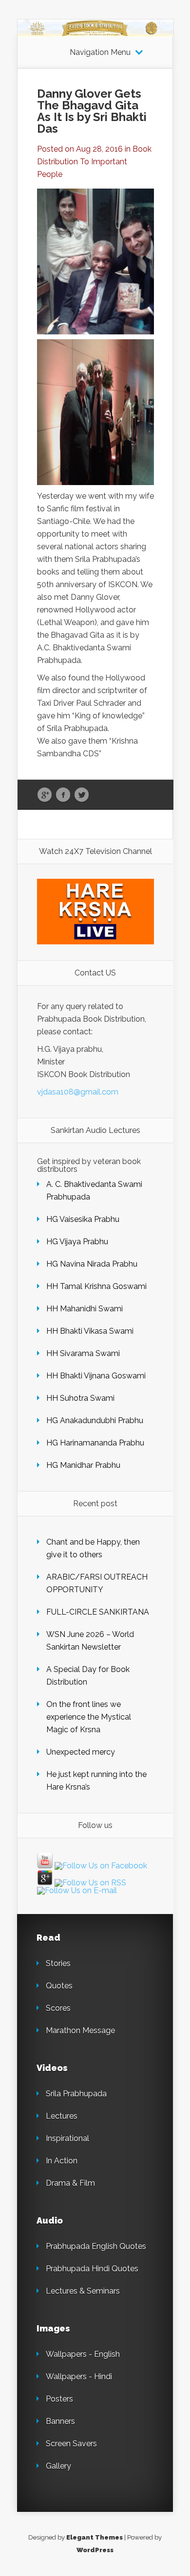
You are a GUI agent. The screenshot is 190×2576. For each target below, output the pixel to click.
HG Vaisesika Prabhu (83, 1219)
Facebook (63, 795)
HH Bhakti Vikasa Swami (90, 1331)
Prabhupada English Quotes (96, 2246)
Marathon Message (80, 2030)
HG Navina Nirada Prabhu (92, 1264)
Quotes (59, 1986)
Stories (58, 1963)
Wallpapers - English (83, 2354)
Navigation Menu (100, 52)
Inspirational (67, 2138)
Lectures (62, 2116)
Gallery (58, 2466)
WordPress (95, 2550)
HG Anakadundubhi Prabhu (95, 1420)
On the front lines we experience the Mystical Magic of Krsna (89, 1717)
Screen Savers (71, 2444)
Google (45, 795)
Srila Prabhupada (76, 2094)
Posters (59, 2399)
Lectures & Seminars (83, 2291)
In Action (62, 2161)
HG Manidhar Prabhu (83, 1465)
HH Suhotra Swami (80, 1398)
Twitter (82, 795)
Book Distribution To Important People (94, 162)
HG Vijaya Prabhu (77, 1242)
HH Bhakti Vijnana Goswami (97, 1376)
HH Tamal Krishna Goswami (96, 1286)
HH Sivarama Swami (83, 1353)
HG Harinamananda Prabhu (95, 1443)
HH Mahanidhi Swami (85, 1309)
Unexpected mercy (81, 1752)
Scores (58, 2008)
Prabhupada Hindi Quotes (92, 2269)
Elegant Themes (95, 2537)
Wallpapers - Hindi (79, 2376)
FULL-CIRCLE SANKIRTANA (98, 1612)
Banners (60, 2421)
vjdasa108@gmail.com (78, 1092)
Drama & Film (70, 2183)
